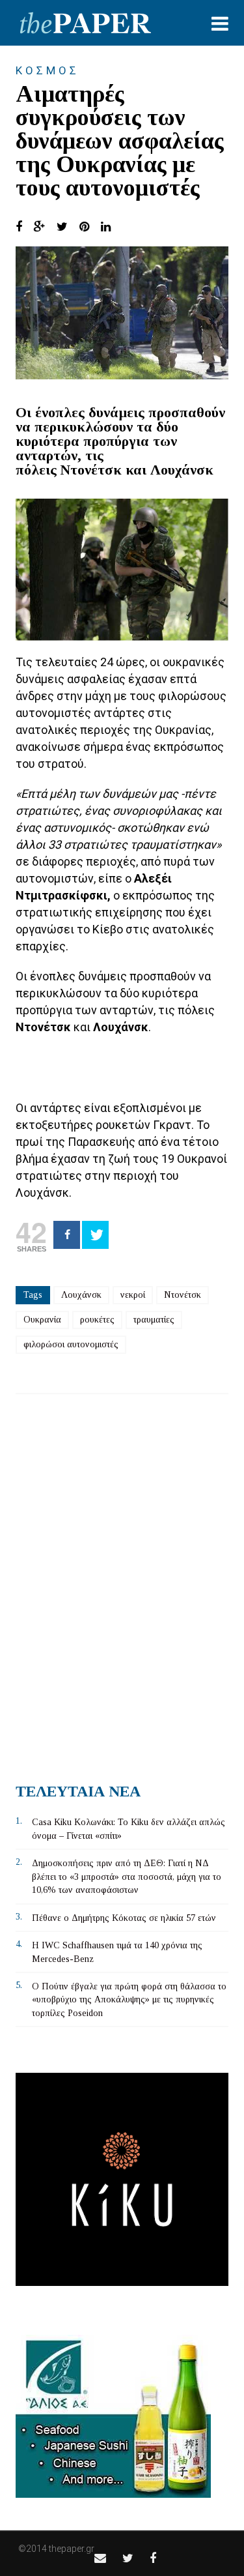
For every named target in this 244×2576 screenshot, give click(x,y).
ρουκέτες (97, 1320)
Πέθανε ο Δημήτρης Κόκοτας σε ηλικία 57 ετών (124, 1918)
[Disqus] (122, 1583)
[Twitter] (95, 1235)
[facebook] (153, 2558)
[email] (100, 2558)
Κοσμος (47, 70)
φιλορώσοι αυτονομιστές (71, 1344)
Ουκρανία (42, 1320)
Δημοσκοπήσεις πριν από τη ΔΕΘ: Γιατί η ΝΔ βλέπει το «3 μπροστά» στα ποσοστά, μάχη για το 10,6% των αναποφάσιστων (127, 1877)
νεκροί (133, 1295)
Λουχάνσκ (81, 1295)
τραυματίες (154, 1320)
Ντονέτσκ (183, 1295)
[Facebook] (67, 1235)
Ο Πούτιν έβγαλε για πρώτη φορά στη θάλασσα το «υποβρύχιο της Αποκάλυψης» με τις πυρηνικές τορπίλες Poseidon (129, 2000)
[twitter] (128, 2558)
